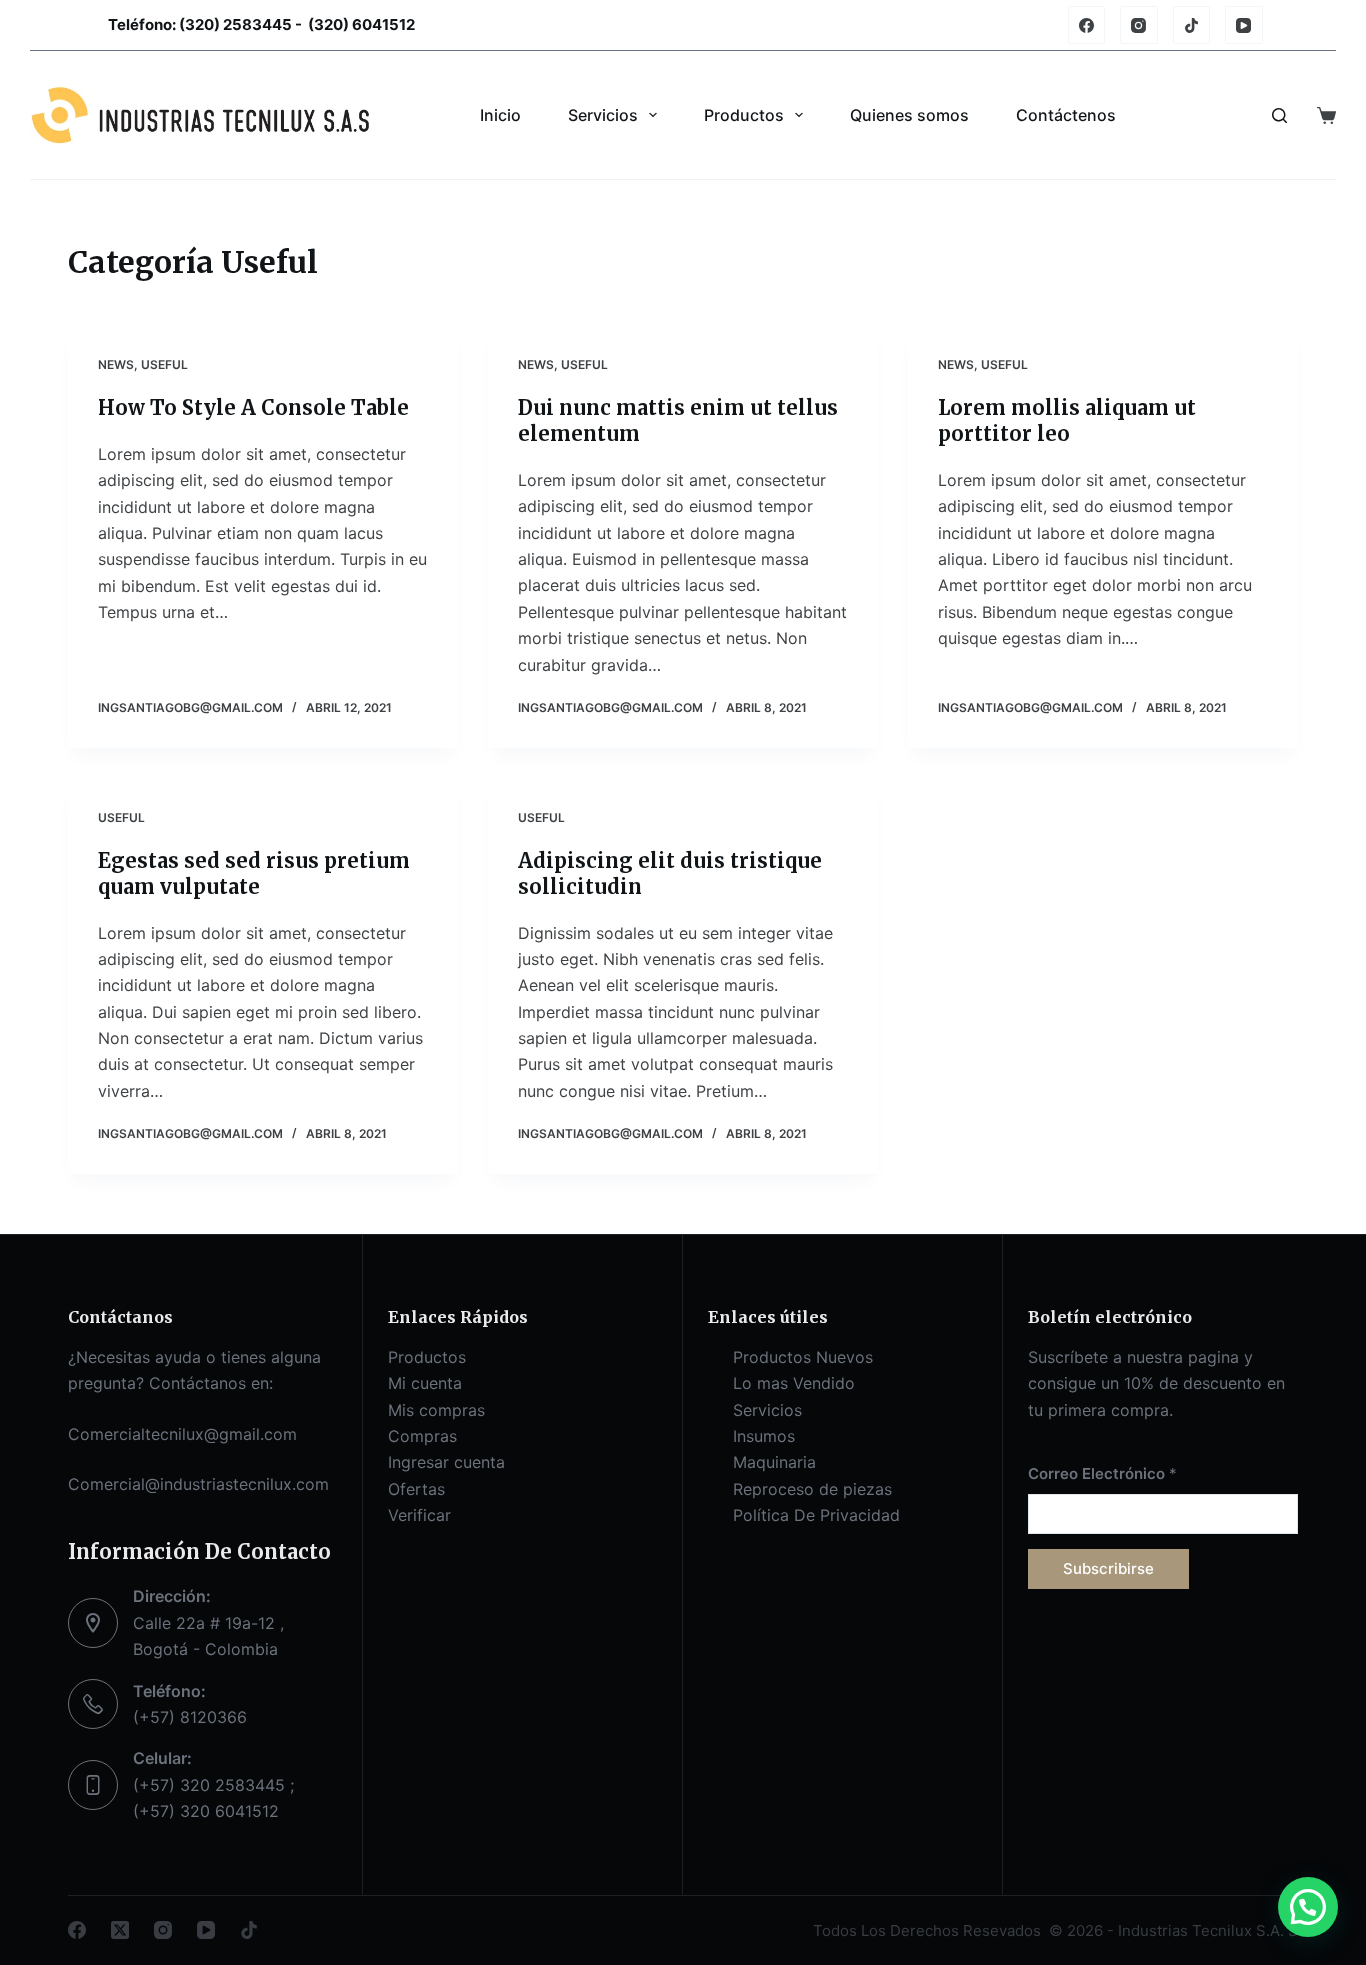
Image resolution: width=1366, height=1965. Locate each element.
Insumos (764, 1436)
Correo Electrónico (1102, 1473)
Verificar (419, 1515)
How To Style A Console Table (253, 407)
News (116, 364)
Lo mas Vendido (794, 1383)
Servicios (603, 115)
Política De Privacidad (816, 1515)
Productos (744, 115)
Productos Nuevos (803, 1357)
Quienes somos (909, 115)
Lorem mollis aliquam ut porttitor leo (1067, 420)
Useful (164, 364)
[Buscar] (1279, 115)
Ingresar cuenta (446, 1462)
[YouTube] (1244, 25)
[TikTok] (1192, 25)
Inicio (500, 115)
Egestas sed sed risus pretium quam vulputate (254, 873)
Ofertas (416, 1489)
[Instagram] (1139, 25)
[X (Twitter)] (120, 1930)
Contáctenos (1066, 115)
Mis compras (436, 1410)
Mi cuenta (425, 1383)
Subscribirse (1108, 1568)
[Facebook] (1087, 25)
